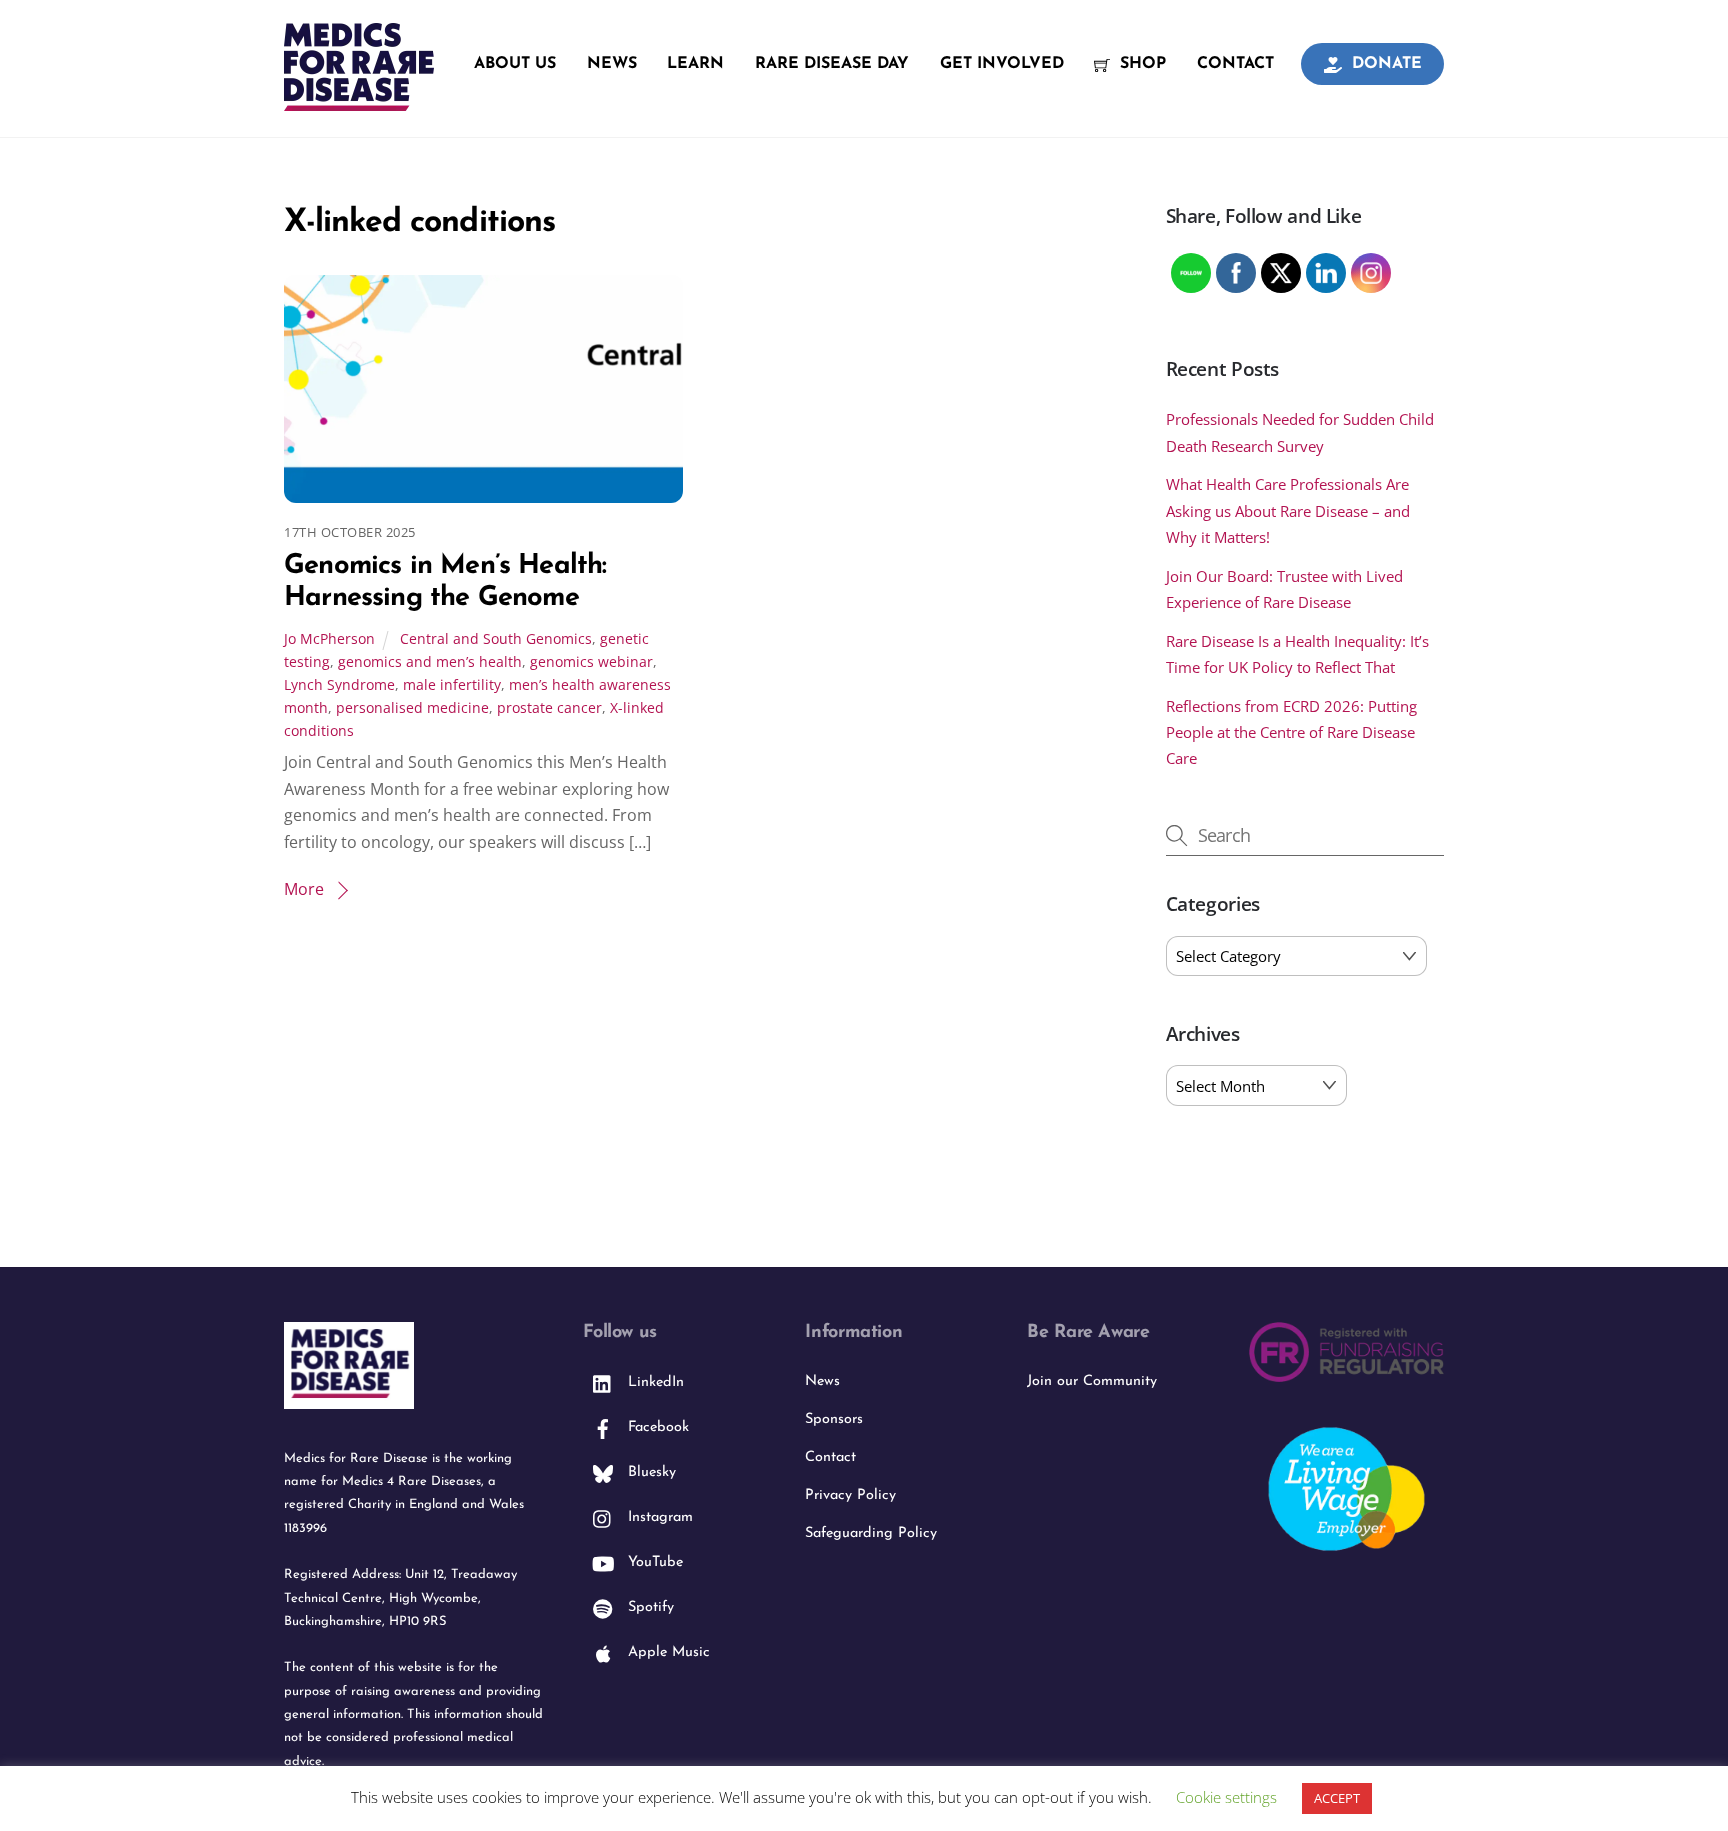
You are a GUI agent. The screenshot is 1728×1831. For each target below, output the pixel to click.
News (612, 64)
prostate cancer (549, 707)
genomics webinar (591, 661)
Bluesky (649, 1472)
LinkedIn (653, 1382)
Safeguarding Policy (871, 1533)
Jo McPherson (329, 638)
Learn (695, 64)
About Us (515, 64)
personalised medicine (412, 707)
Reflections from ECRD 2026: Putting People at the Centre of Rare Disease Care (1291, 732)
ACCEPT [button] (1337, 1798)
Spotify (648, 1607)
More (304, 889)
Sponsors (834, 1419)
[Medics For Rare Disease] (359, 100)
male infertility (452, 684)
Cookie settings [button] (1226, 1797)
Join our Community (1092, 1381)
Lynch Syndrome (339, 684)
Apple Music (666, 1652)
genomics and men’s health (430, 661)
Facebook (656, 1427)
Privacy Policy (850, 1495)
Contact (1235, 64)
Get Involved (1002, 64)
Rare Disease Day (832, 64)
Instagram (658, 1517)
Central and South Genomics (496, 638)
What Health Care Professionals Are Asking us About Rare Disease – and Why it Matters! (1288, 510)
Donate (1384, 64)
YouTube (653, 1562)
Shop (1140, 64)
